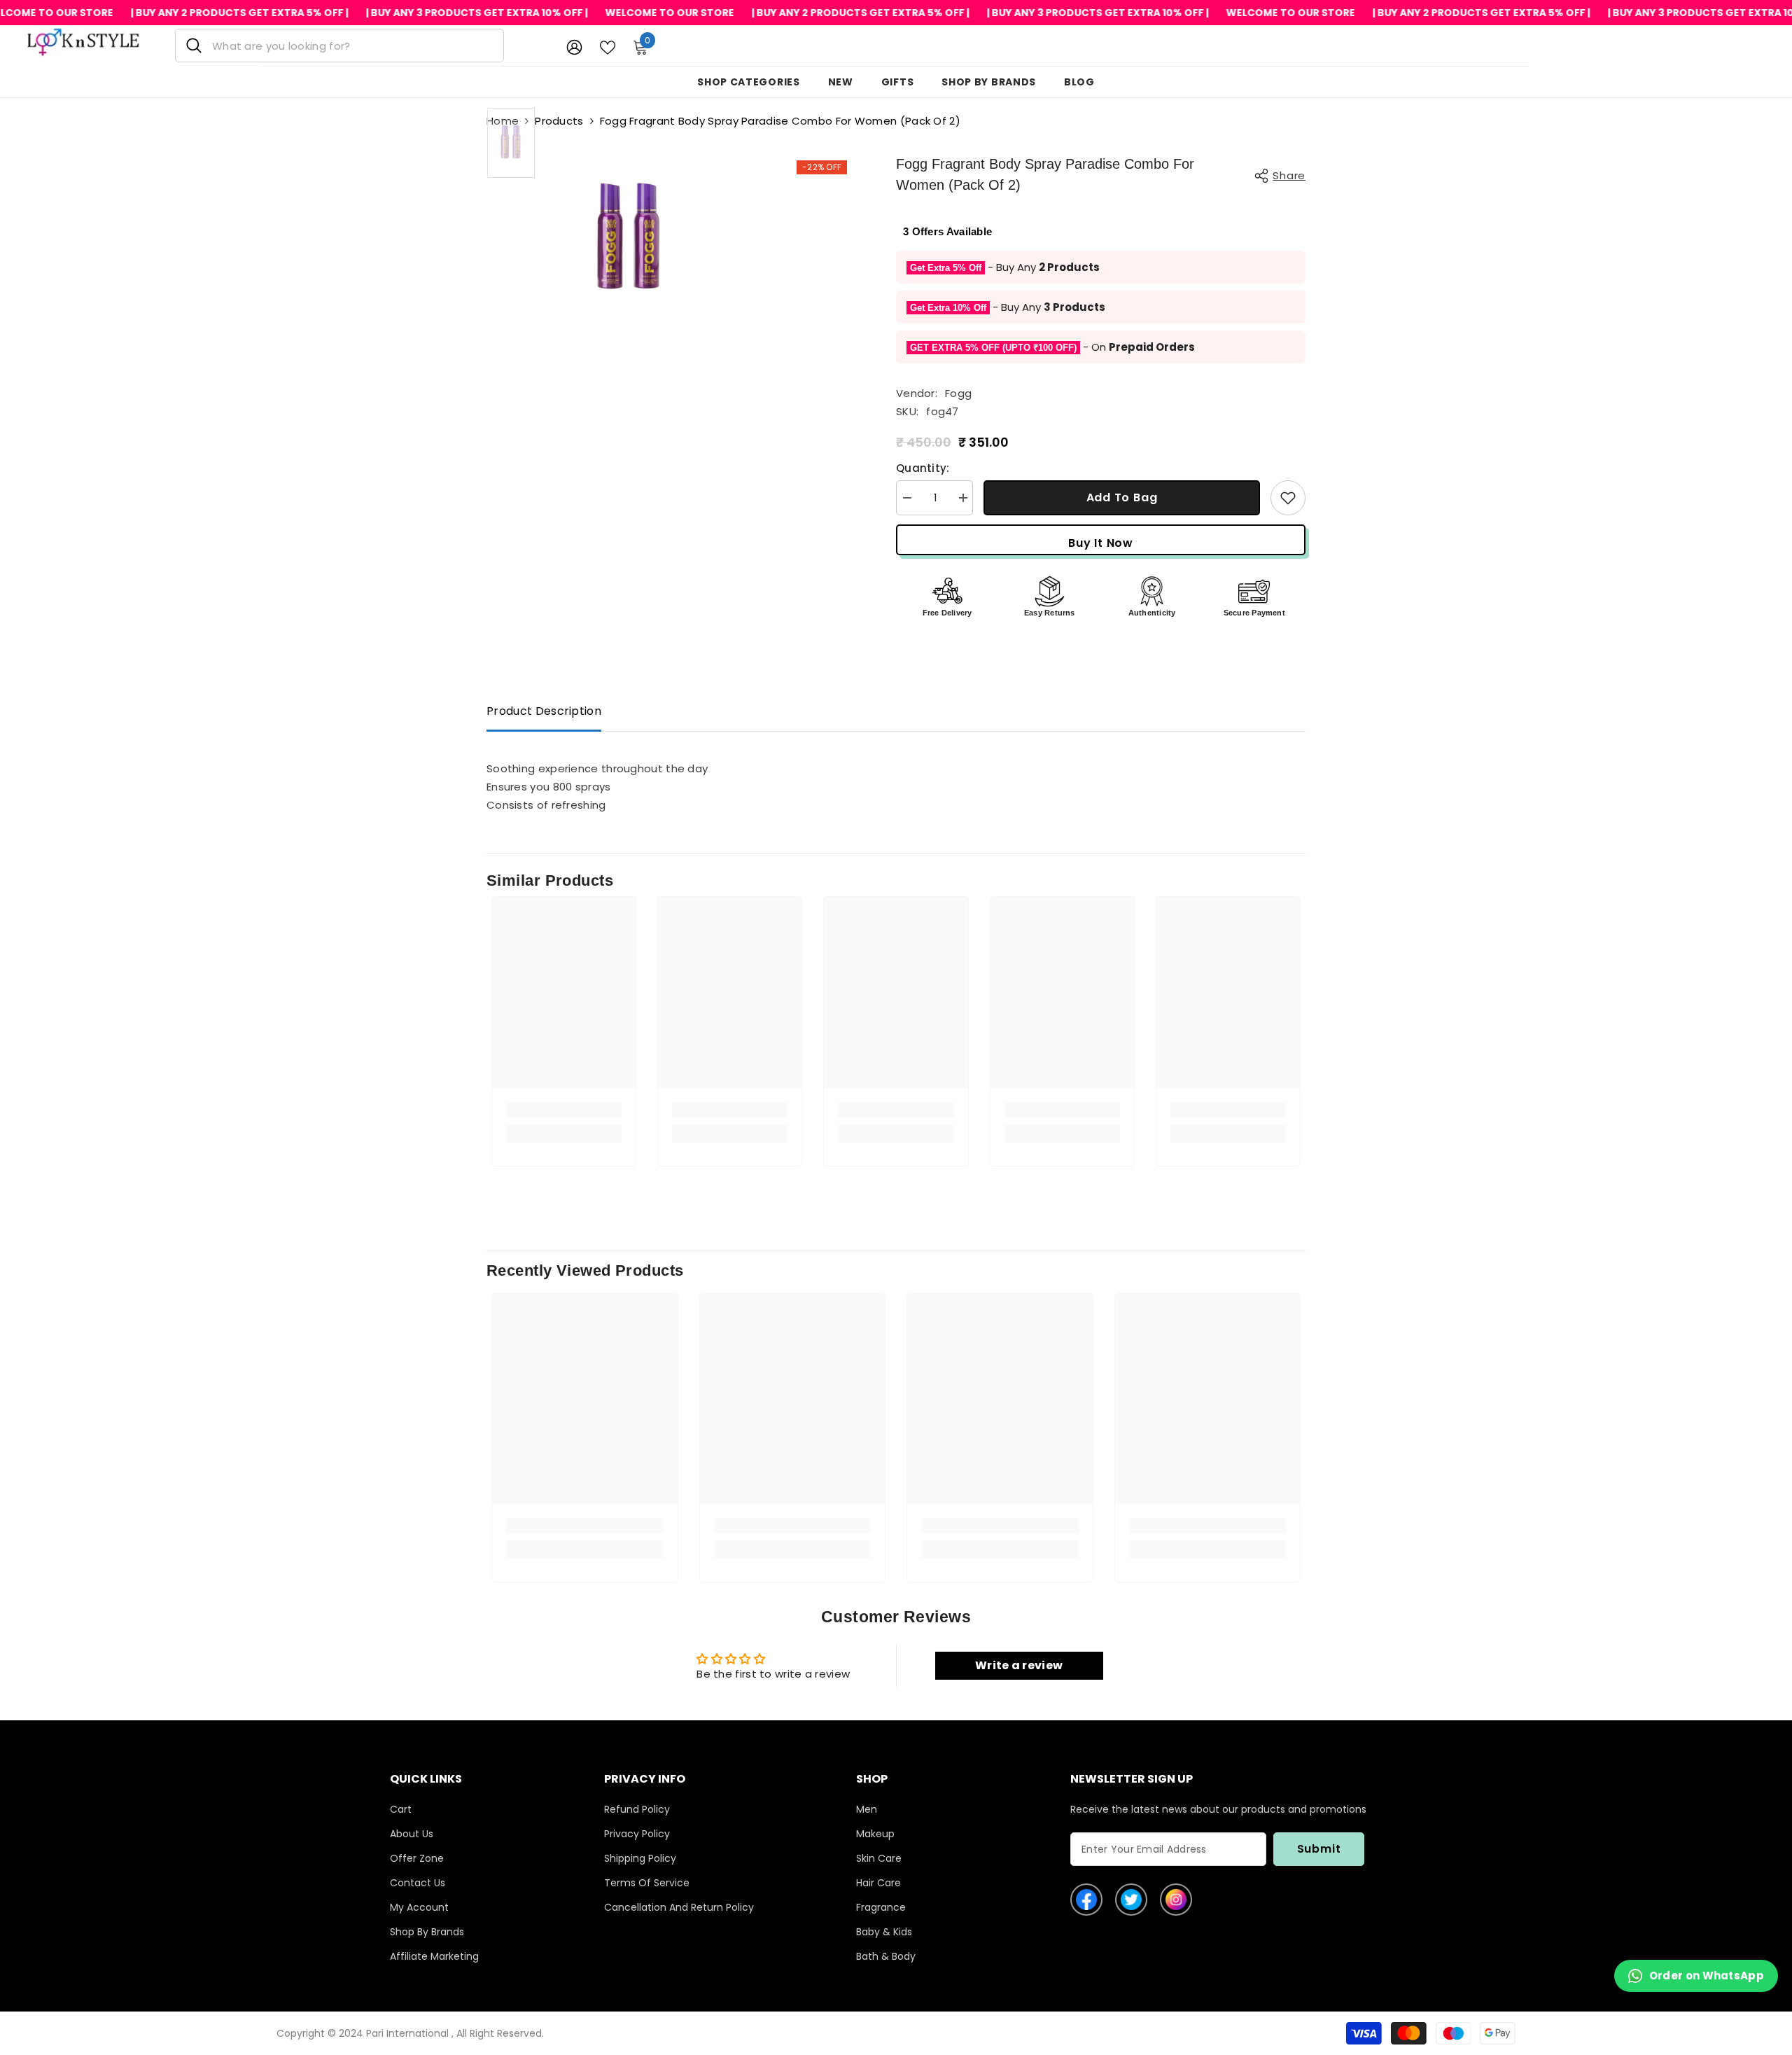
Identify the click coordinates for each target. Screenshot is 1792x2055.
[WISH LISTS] (608, 46)
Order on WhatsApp (1707, 1976)
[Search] (339, 46)
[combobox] (352, 46)
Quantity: (923, 468)
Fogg (958, 393)
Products (559, 121)
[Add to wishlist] (1288, 498)
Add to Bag (1122, 497)
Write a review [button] (1019, 1665)
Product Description (544, 711)
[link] (564, 1110)
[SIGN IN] (574, 47)
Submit (1319, 1849)
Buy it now (1101, 543)
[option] (511, 143)
